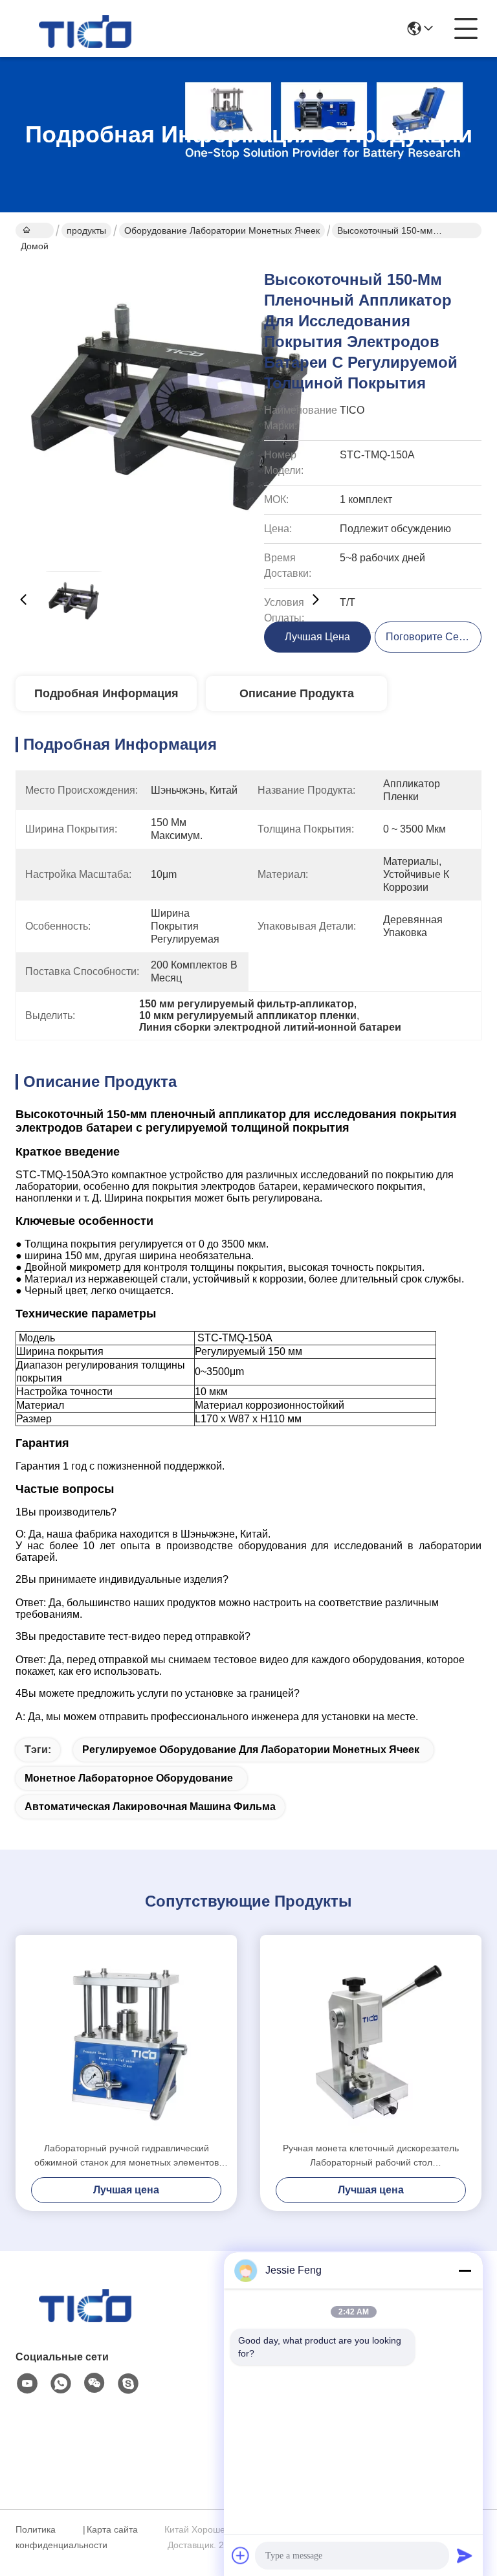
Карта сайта (112, 2529)
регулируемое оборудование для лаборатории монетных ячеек (251, 1750)
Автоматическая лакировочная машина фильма (150, 1807)
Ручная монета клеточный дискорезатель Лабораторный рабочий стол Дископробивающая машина (371, 2156)
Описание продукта (297, 693)
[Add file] (241, 2555)
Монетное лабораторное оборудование (129, 1778)
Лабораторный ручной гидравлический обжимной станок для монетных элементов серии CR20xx (127, 2156)
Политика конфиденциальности (47, 2537)
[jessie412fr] (128, 2384)
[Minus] (465, 2270)
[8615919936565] (61, 2384)
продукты (86, 230)
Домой (35, 230)
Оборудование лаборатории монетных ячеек (222, 230)
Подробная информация (106, 693)
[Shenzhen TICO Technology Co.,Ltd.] (87, 28)
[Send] (465, 2555)
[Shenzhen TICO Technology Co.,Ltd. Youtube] (27, 2384)
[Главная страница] (87, 2319)
